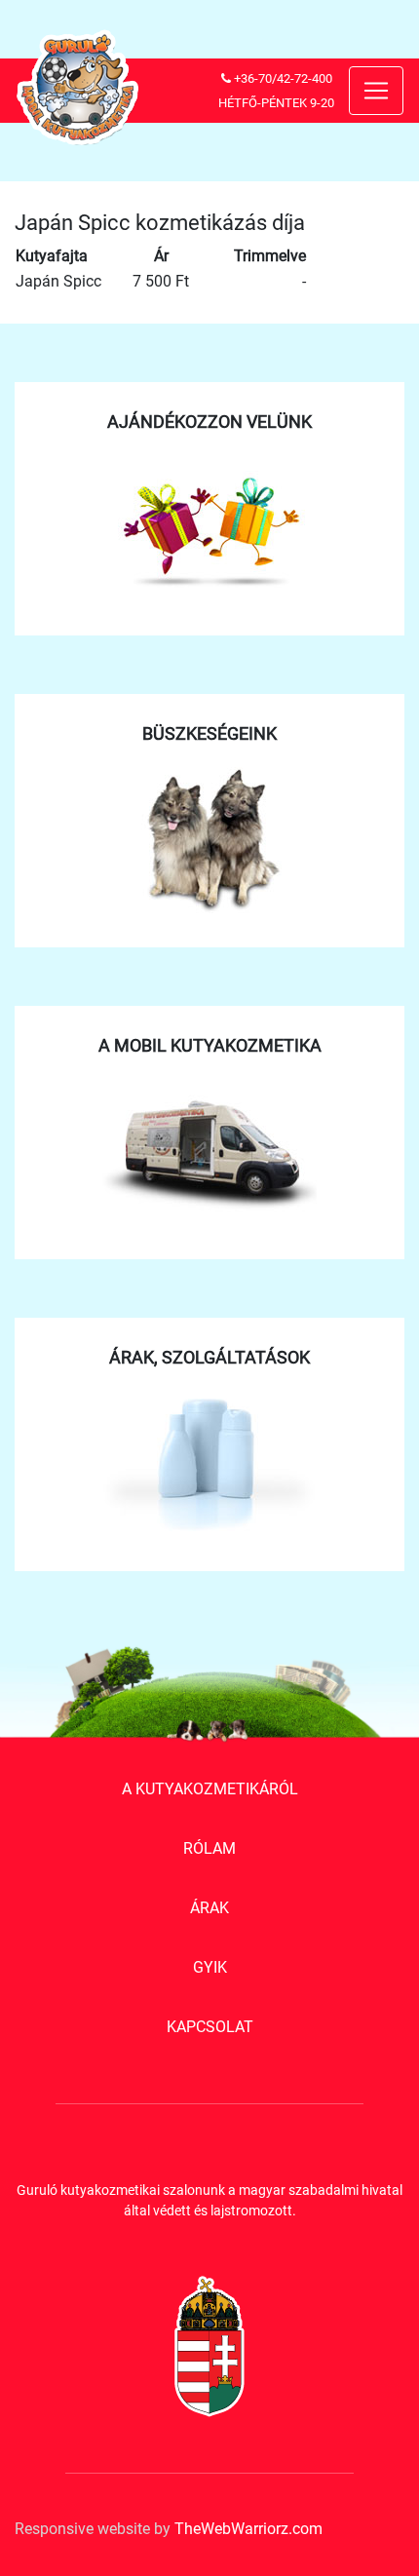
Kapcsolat (210, 2027)
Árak (209, 1908)
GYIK (210, 1967)
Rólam (209, 1848)
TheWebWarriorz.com (248, 2529)
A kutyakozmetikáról (210, 1789)
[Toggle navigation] (376, 91)
